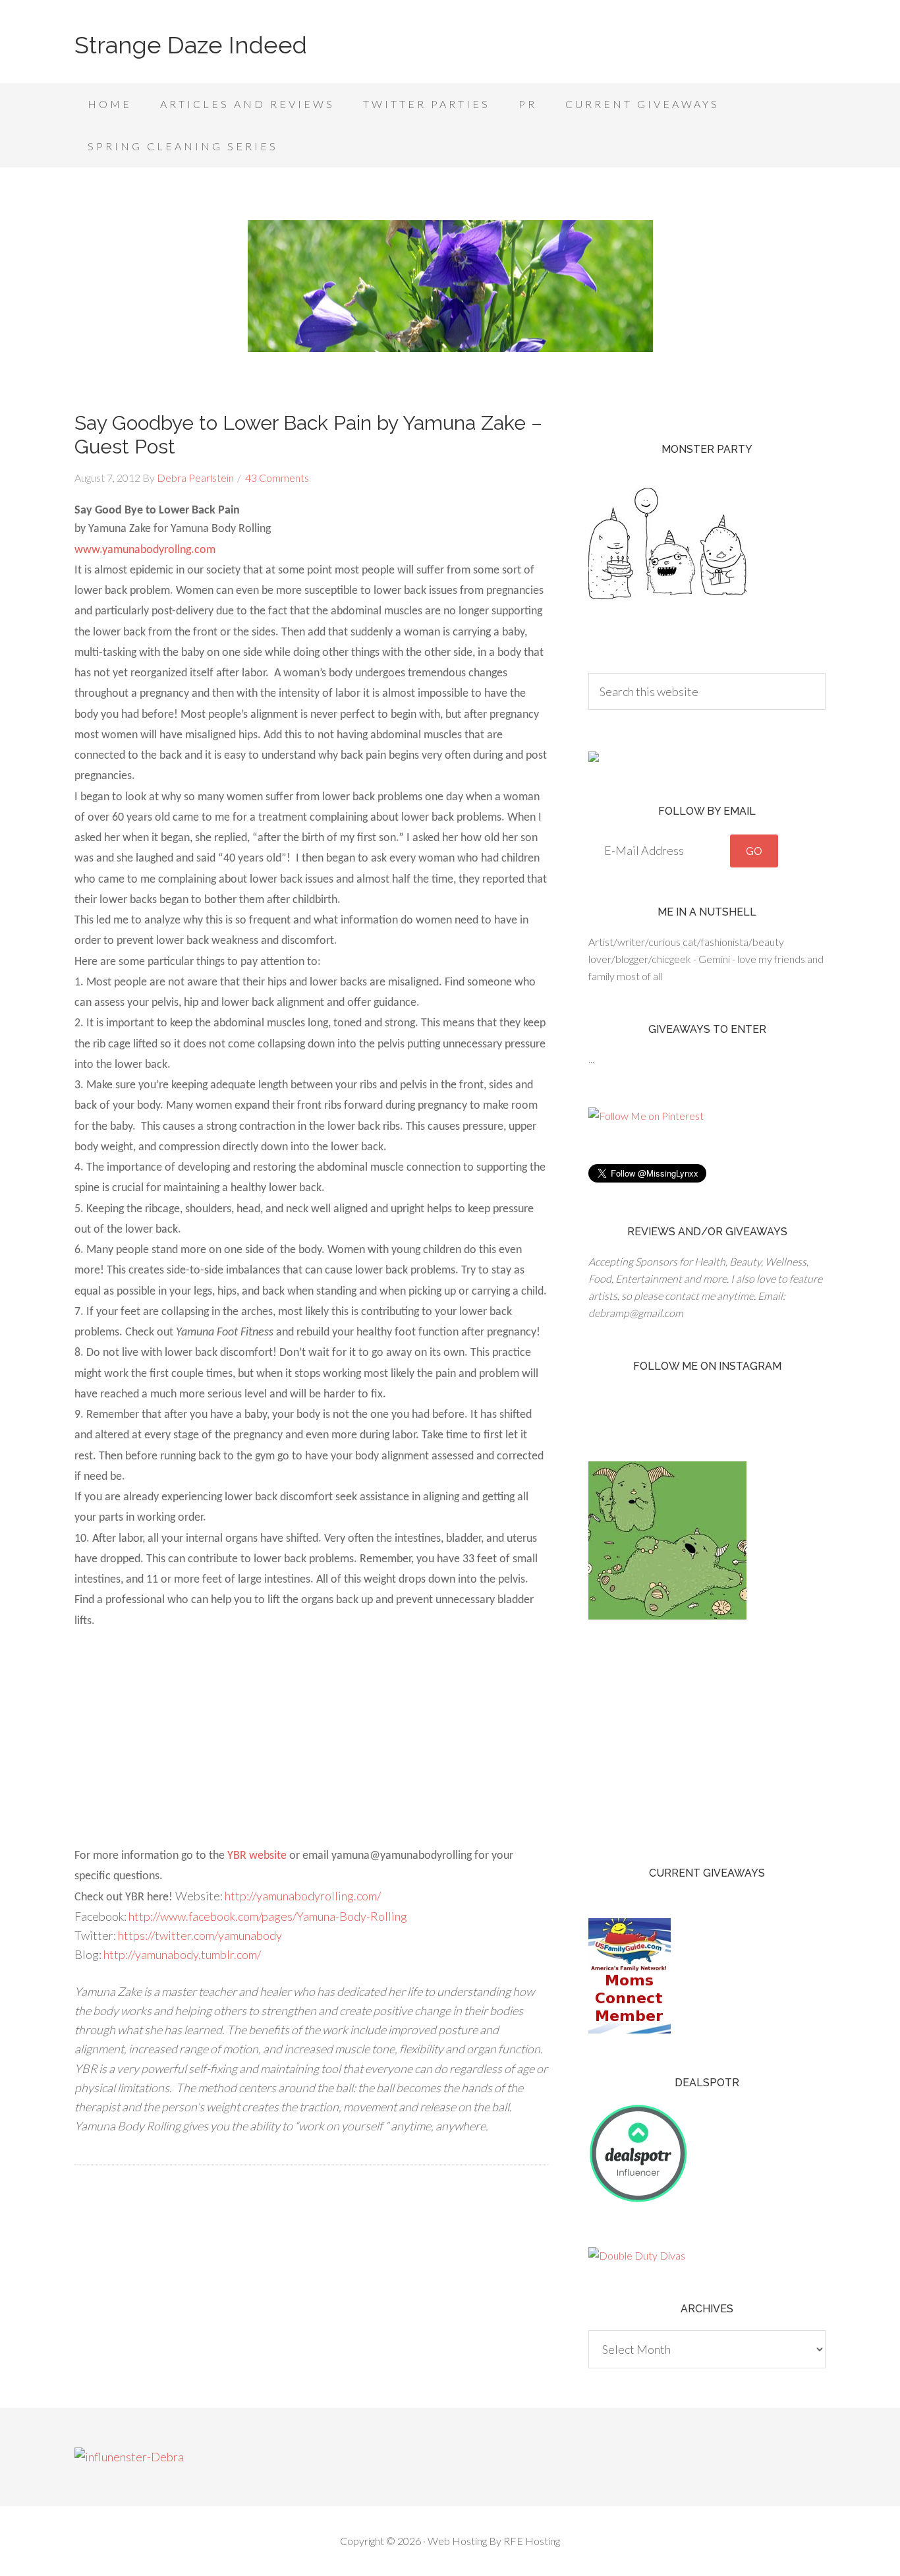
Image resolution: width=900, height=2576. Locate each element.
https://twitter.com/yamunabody (200, 1935)
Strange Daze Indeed (191, 45)
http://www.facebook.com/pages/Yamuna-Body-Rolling (268, 1916)
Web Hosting (457, 2541)
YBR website (257, 1856)
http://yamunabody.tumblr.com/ (182, 1954)
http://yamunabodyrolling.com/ (303, 1896)
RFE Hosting (532, 2541)
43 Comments (277, 478)
